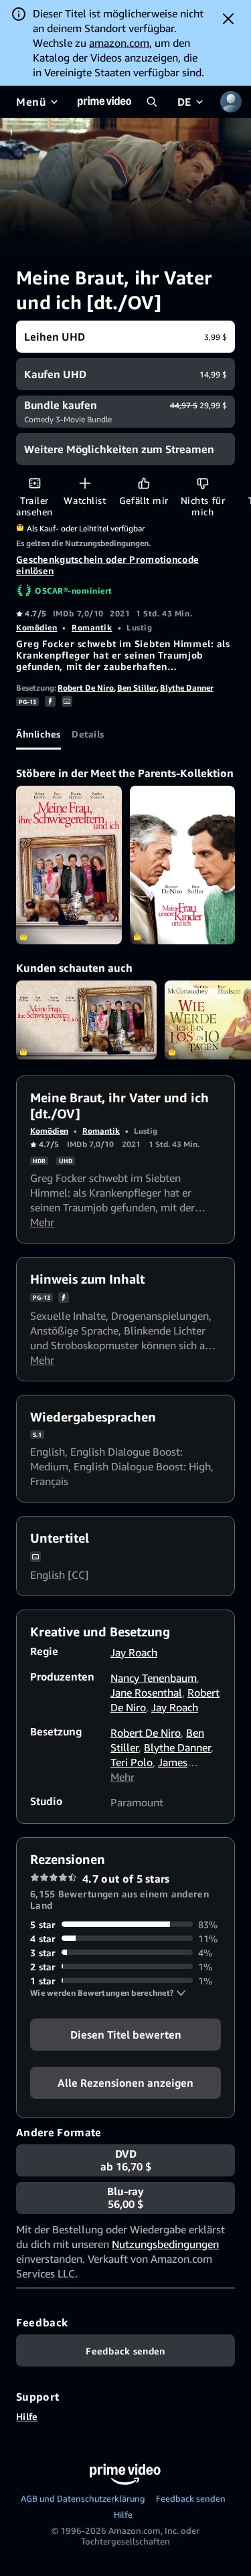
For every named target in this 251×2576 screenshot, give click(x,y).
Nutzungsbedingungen (165, 2244)
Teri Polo (132, 1762)
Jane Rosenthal (146, 1693)
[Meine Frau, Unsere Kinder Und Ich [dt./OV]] (183, 865)
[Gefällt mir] (144, 483)
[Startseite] (104, 102)
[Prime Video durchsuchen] (152, 102)
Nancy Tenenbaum (154, 1678)
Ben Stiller (137, 688)
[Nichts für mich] (202, 483)
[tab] (38, 734)
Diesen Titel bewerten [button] (126, 2034)
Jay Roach (134, 1652)
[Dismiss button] (228, 19)
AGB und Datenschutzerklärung (83, 2498)
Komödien (36, 627)
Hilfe (27, 2416)
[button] (108, 1993)
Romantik (92, 627)
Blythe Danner (187, 688)
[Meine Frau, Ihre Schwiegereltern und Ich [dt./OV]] (69, 865)
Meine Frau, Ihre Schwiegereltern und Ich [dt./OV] (86, 1020)
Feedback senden (191, 2498)
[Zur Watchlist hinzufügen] (85, 483)
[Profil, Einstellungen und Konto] (231, 102)
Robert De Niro (86, 688)
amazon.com (119, 43)
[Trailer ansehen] (34, 483)
